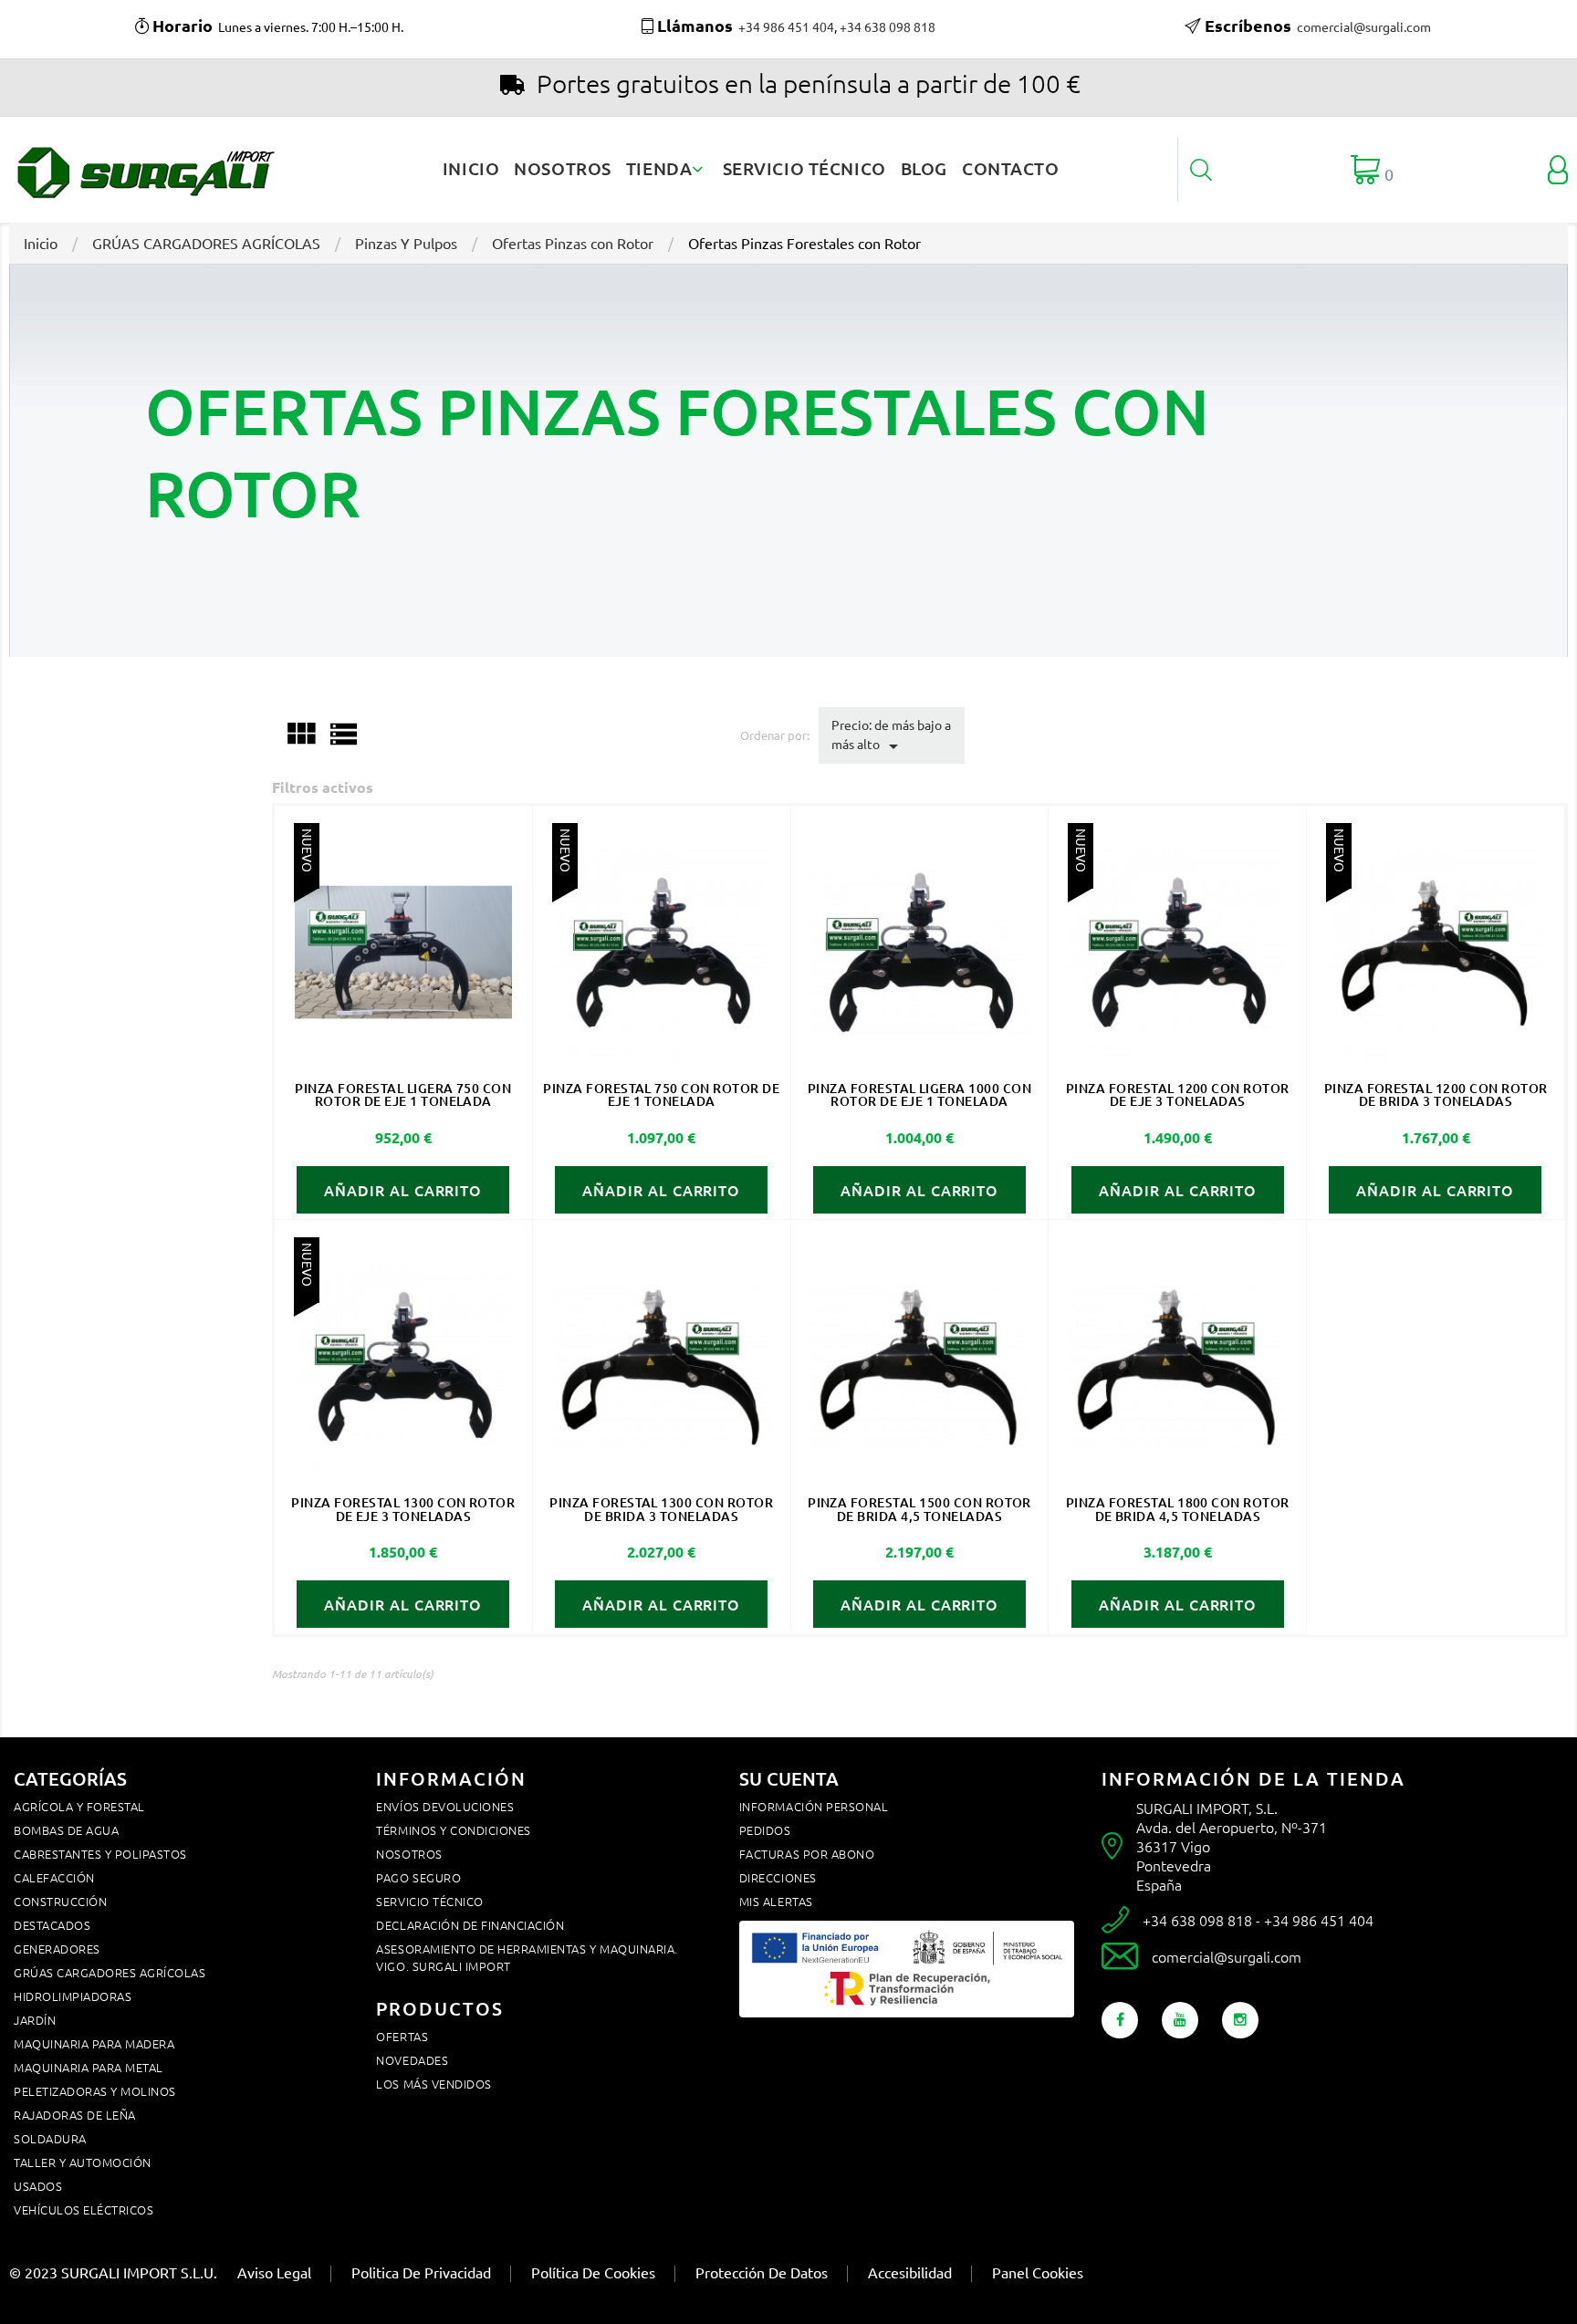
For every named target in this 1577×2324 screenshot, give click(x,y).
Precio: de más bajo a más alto (891, 736)
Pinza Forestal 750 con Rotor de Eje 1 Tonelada (661, 1094)
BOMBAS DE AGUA (66, 1830)
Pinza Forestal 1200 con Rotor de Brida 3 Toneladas (1436, 1094)
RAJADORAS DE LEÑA (75, 2115)
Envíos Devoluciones (445, 1806)
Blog (924, 168)
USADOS (38, 2186)
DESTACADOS (52, 1925)
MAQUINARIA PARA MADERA (94, 2043)
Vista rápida (403, 952)
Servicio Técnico (804, 168)
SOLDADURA (50, 2138)
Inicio (471, 168)
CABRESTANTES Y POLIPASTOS (100, 1854)
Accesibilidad (910, 2272)
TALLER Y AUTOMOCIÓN (83, 2162)
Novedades (412, 2060)
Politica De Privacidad (421, 2272)
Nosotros (563, 168)
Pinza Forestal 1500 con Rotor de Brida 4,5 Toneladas (919, 1509)
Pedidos (765, 1830)
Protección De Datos (762, 2272)
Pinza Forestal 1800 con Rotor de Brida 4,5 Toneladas (1178, 1509)
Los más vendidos (433, 2084)
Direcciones (778, 1877)
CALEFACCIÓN (54, 1877)
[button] (1201, 170)
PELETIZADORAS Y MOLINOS (95, 2091)
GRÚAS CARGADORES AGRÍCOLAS (110, 1972)
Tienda (661, 168)
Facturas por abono (807, 1854)
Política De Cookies (593, 2272)
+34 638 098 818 (888, 26)
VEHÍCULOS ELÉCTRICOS (84, 2209)
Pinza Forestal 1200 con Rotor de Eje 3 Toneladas (1178, 1094)
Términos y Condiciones (453, 1830)
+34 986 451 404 (786, 26)
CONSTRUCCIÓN (60, 1901)
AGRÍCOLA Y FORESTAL (79, 1806)
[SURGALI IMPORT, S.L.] (144, 168)
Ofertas (402, 2036)
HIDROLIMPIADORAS (73, 1996)
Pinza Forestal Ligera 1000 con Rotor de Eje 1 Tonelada (919, 1094)
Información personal (814, 1806)
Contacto (1011, 168)
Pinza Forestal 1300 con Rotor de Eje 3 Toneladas (403, 1509)
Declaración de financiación (470, 1925)
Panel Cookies (1038, 2272)
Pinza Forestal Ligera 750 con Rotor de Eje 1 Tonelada (403, 1094)
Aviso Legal (274, 2272)
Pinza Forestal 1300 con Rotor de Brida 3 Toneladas (661, 1509)
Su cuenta (789, 1778)
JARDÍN (35, 2020)
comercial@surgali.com (1364, 26)
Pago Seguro (418, 1877)
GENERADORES (57, 1949)
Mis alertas (776, 1901)
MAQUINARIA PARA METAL (89, 2067)
